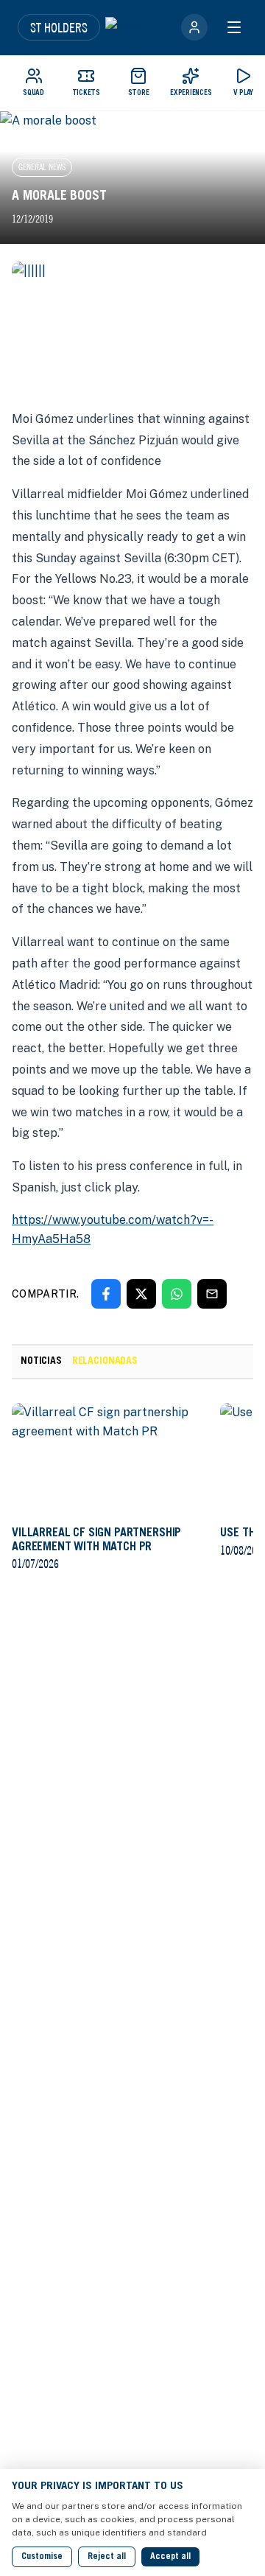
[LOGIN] (194, 27)
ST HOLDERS (59, 27)
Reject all (107, 2557)
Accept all (170, 2557)
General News (42, 167)
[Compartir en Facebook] (106, 1294)
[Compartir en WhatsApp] (177, 1294)
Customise (42, 2557)
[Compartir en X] (141, 1294)
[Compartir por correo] (212, 1294)
